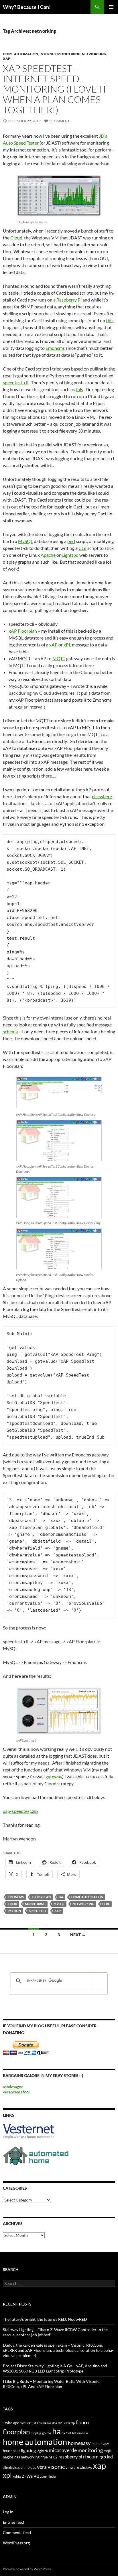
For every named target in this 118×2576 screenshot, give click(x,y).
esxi (67, 2423)
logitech (42, 2451)
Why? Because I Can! (27, 7)
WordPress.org (16, 2543)
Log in (8, 2512)
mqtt (108, 2451)
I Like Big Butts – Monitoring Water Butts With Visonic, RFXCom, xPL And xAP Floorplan (52, 2384)
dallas (47, 2423)
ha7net (66, 2433)
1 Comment (59, 121)
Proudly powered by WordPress (27, 2569)
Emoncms (55, 348)
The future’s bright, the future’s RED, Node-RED (45, 2319)
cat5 (30, 2423)
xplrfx (17, 2476)
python (14, 1911)
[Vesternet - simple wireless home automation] (29, 2131)
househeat (11, 2451)
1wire (8, 2423)
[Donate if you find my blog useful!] (26, 2048)
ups (33, 2467)
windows (86, 2467)
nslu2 (53, 2457)
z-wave (31, 2475)
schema (10, 1031)
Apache (48, 555)
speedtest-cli (16, 382)
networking (83, 1904)
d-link (38, 2423)
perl (71, 541)
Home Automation (20, 54)
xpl (7, 2475)
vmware (72, 2467)
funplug (36, 2433)
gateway (54, 1776)
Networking (94, 54)
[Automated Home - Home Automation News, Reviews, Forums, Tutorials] (36, 2155)
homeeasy (79, 2443)
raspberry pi (70, 2457)
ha (61, 1897)
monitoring (35, 1904)
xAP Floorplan (23, 631)
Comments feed (17, 2532)
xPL (67, 645)
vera (42, 2467)
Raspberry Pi (69, 300)
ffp (73, 2423)
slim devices (11, 2467)
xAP (7, 58)
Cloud (16, 238)
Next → (78, 1935)
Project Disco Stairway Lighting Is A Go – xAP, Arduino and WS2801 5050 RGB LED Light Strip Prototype (55, 2368)
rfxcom (91, 2457)
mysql (59, 1904)
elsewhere (102, 796)
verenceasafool (16, 2092)
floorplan (41, 1897)
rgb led (106, 2457)
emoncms (16, 1897)
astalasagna (13, 2087)
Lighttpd (70, 555)
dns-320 (58, 2423)
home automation (87, 1897)
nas (17, 2457)
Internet (48, 54)
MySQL (25, 541)
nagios (8, 2457)
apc (16, 2423)
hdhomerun (80, 2433)
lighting (28, 2450)
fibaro (82, 2422)
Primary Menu (111, 7)
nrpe (44, 2457)
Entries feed (13, 2522)
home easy (100, 2443)
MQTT (59, 658)
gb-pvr (47, 2433)
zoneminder (48, 2476)
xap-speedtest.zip (20, 1811)
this (110, 320)
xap (58, 1911)
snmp (25, 2467)
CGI (82, 548)
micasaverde (63, 2450)
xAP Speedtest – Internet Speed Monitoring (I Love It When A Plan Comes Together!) (55, 89)
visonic (56, 2466)
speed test (38, 1911)
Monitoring (69, 54)
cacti (23, 2423)
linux (12, 1904)
